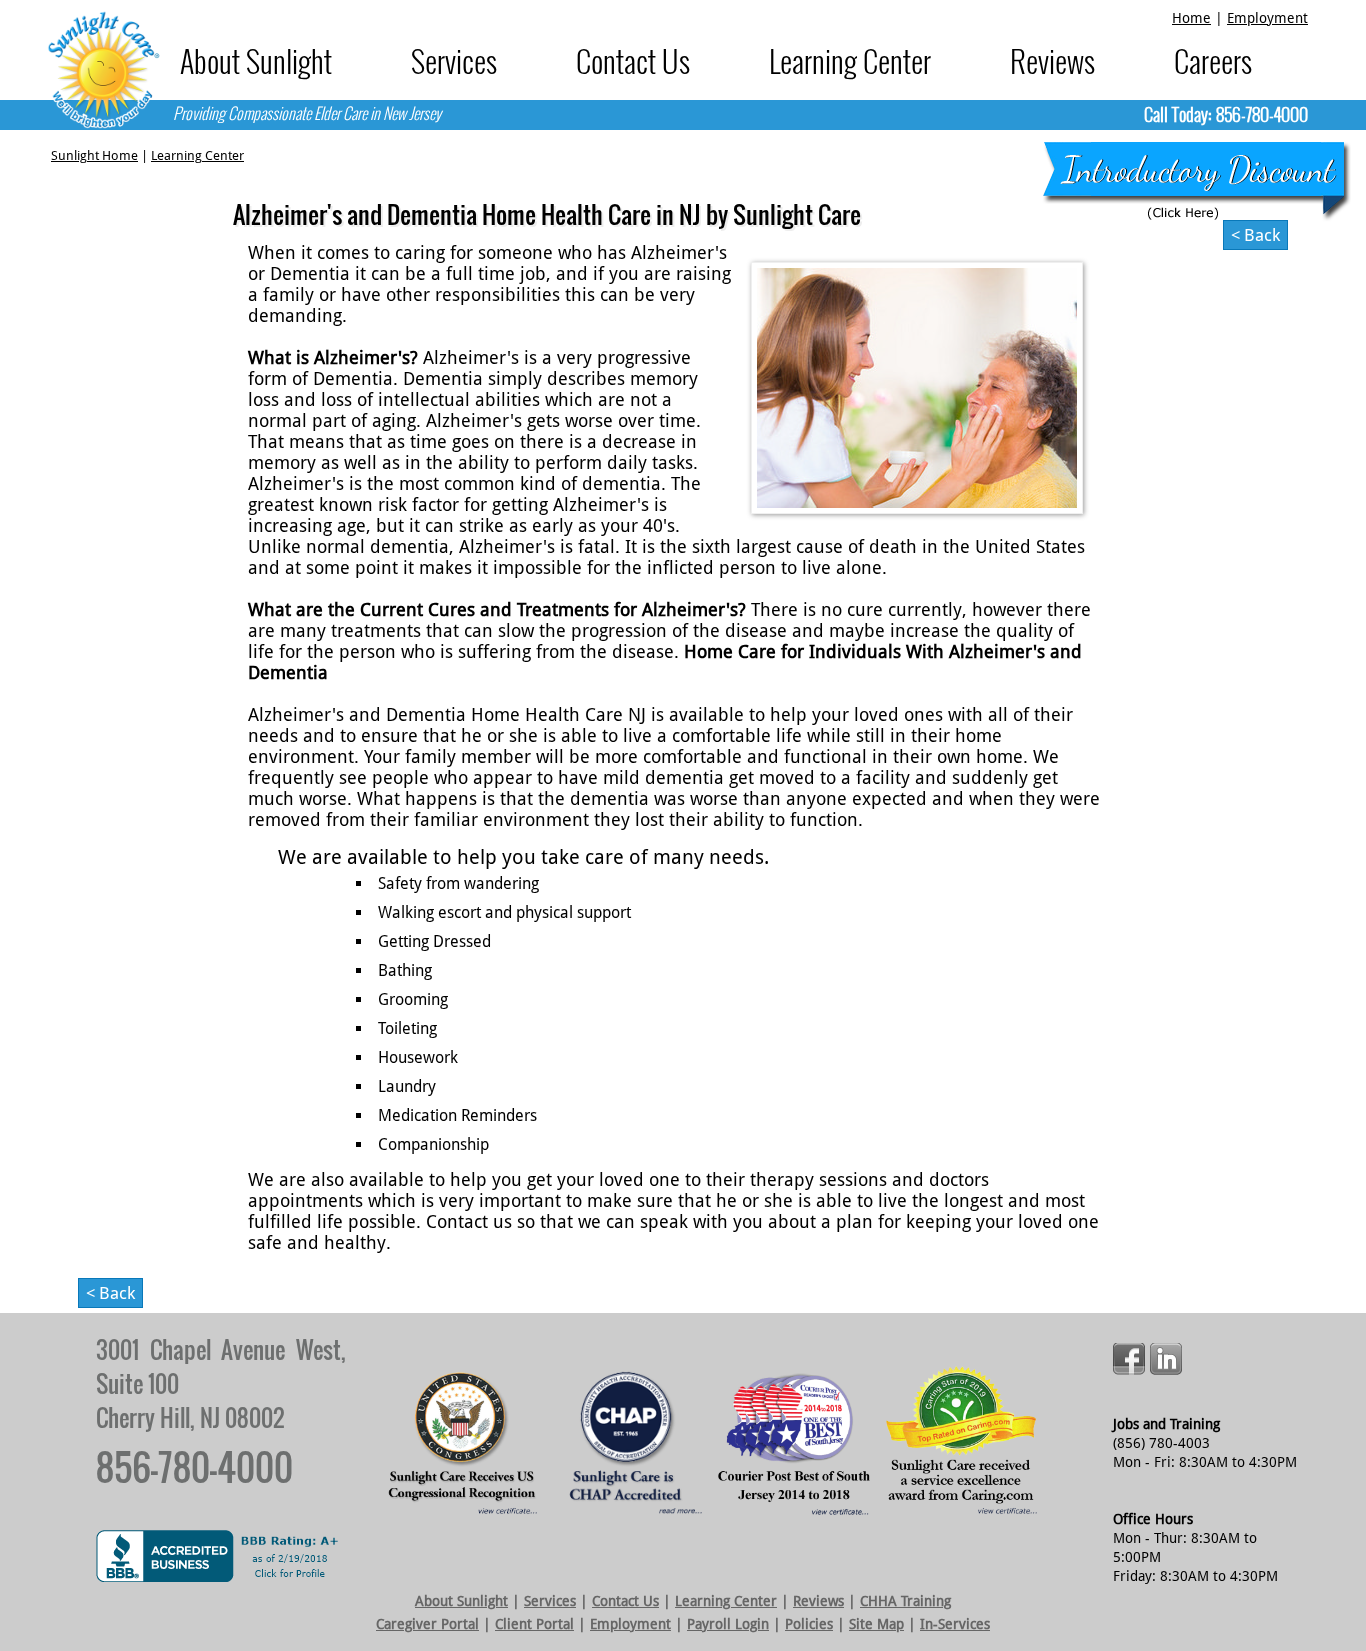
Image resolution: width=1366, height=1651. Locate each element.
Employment (1267, 18)
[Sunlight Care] (103, 70)
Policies (809, 1624)
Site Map (876, 1624)
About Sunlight (256, 60)
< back (1255, 235)
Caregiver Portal (427, 1624)
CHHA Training (905, 1601)
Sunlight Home (94, 155)
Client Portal (534, 1624)
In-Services (955, 1624)
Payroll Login (728, 1624)
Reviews (1052, 60)
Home (1191, 18)
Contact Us (633, 60)
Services (454, 60)
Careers (1213, 60)
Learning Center (850, 60)
